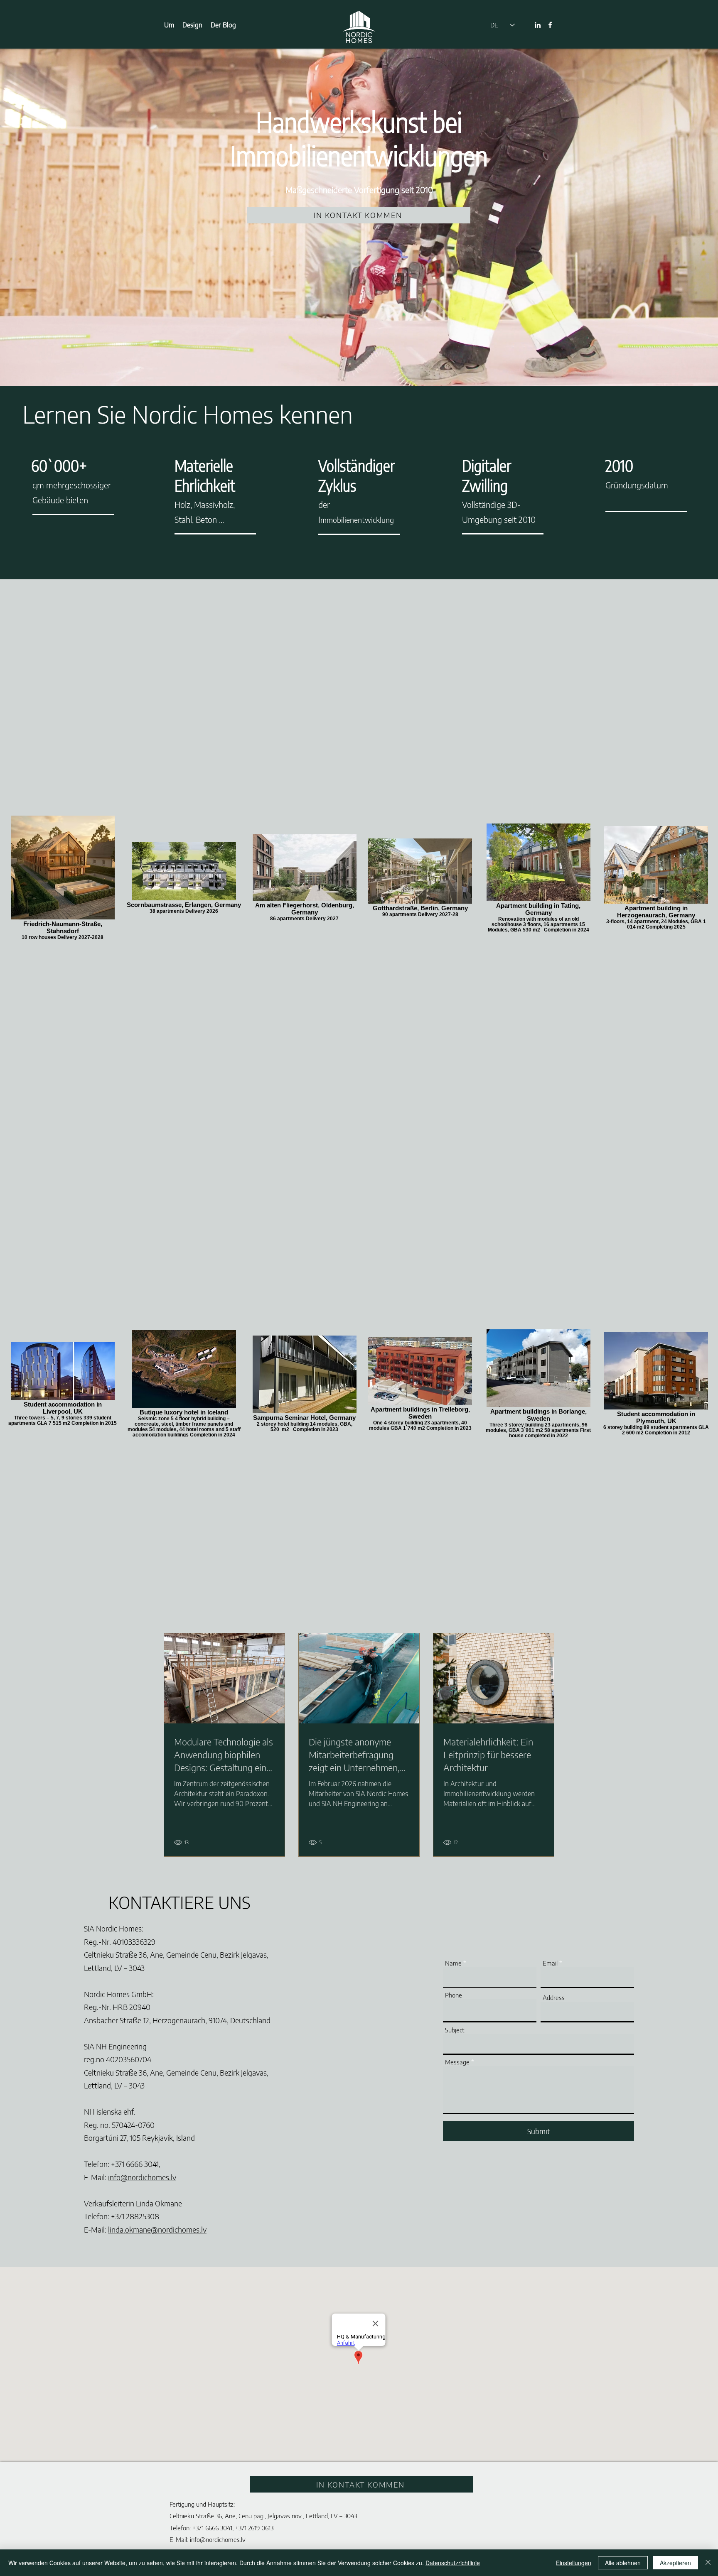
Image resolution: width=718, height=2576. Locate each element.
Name (453, 1963)
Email (550, 1963)
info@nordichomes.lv (142, 2177)
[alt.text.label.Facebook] (550, 25)
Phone (454, 1995)
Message (457, 2062)
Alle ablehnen (623, 2563)
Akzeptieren (675, 2563)
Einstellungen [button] (574, 2563)
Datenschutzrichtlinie (453, 2563)
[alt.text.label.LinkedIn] (538, 25)
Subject (455, 2030)
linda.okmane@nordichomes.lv (157, 2229)
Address (554, 1998)
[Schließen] (708, 2563)
